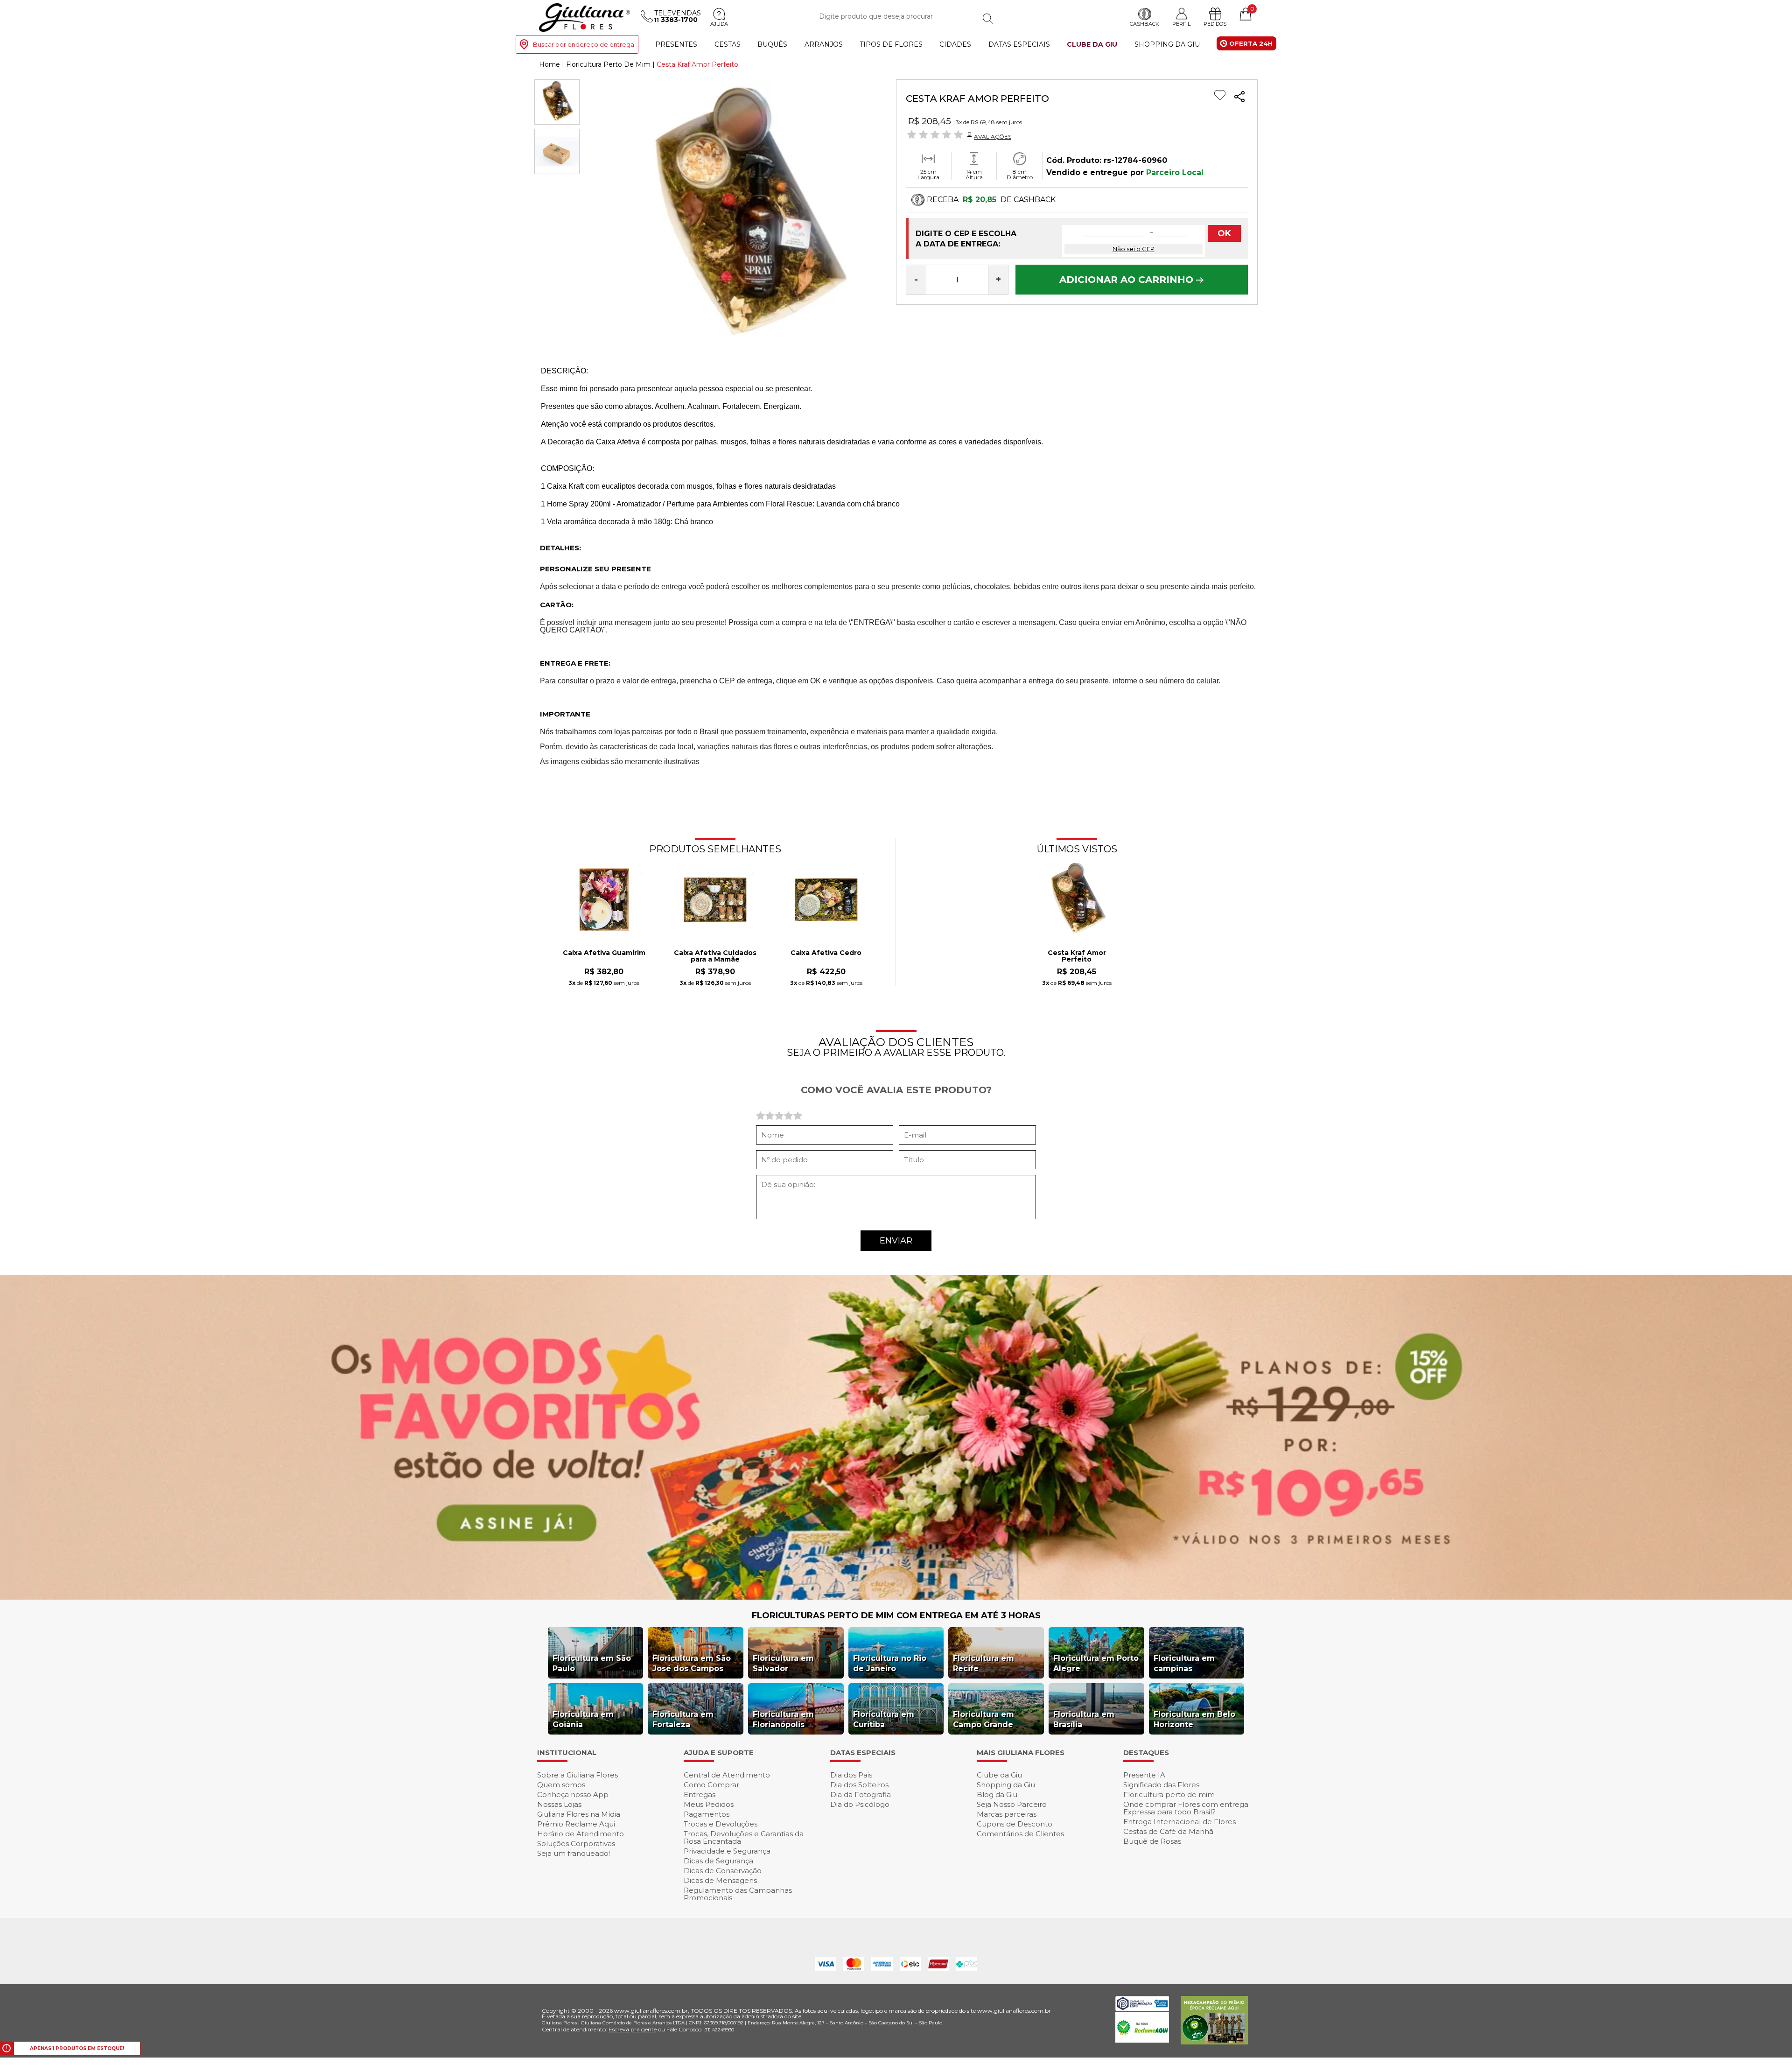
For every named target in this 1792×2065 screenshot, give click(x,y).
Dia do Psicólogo (860, 1804)
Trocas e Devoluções (721, 1824)
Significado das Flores (1161, 1785)
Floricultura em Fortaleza (683, 1719)
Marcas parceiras (1007, 1814)
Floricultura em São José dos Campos (692, 1663)
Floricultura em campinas (1184, 1663)
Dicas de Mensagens (720, 1880)
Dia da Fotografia (861, 1795)
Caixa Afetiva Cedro (826, 953)
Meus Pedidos (709, 1804)
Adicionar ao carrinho (1128, 280)
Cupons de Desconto (1015, 1824)
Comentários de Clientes (1020, 1834)
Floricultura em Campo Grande (983, 1719)
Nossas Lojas (559, 1804)
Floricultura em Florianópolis (783, 1719)
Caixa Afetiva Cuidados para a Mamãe (715, 956)
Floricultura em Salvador (783, 1663)
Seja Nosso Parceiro (1012, 1804)
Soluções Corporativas (576, 1844)
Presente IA (1144, 1775)
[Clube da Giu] (896, 1597)
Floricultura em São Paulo (592, 1663)
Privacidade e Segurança (727, 1851)
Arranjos (824, 44)
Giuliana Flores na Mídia (579, 1814)
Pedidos (1215, 24)
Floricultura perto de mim (1169, 1795)
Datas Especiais (1019, 44)
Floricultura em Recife (983, 1663)
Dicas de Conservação (723, 1871)
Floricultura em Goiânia (583, 1719)
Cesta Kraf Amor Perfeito (1077, 956)
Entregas (700, 1795)
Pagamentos (707, 1814)
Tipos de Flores (891, 44)
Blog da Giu (997, 1795)
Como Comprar (711, 1785)
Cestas (728, 44)
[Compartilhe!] (1239, 98)
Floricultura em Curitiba (884, 1719)
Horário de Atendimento (581, 1834)
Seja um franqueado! (574, 1853)
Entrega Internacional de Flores (1179, 1822)
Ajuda (719, 24)
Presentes (676, 44)
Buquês (772, 44)
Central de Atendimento (727, 1775)
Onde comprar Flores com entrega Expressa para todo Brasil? (1186, 1808)
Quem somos (561, 1785)
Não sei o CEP (1134, 249)
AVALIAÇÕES (993, 136)
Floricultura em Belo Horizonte (1194, 1719)
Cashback (1144, 24)
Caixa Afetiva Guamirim (604, 953)
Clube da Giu (1092, 44)
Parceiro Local (1175, 172)
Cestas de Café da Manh (1168, 1831)
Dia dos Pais (851, 1775)
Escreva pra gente (633, 2029)
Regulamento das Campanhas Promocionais (738, 1894)
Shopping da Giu (1167, 44)
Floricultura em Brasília (1084, 1719)
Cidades (955, 44)
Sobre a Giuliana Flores (577, 1775)
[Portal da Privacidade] (1142, 2008)
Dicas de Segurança (718, 1861)
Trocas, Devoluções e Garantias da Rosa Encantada (744, 1837)
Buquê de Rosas (1152, 1841)
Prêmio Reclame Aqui (576, 1824)
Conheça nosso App (573, 1795)
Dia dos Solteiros (859, 1785)
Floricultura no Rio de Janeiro (890, 1663)
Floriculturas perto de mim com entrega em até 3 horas (896, 1615)
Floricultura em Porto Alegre (1096, 1663)
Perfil (1181, 24)
